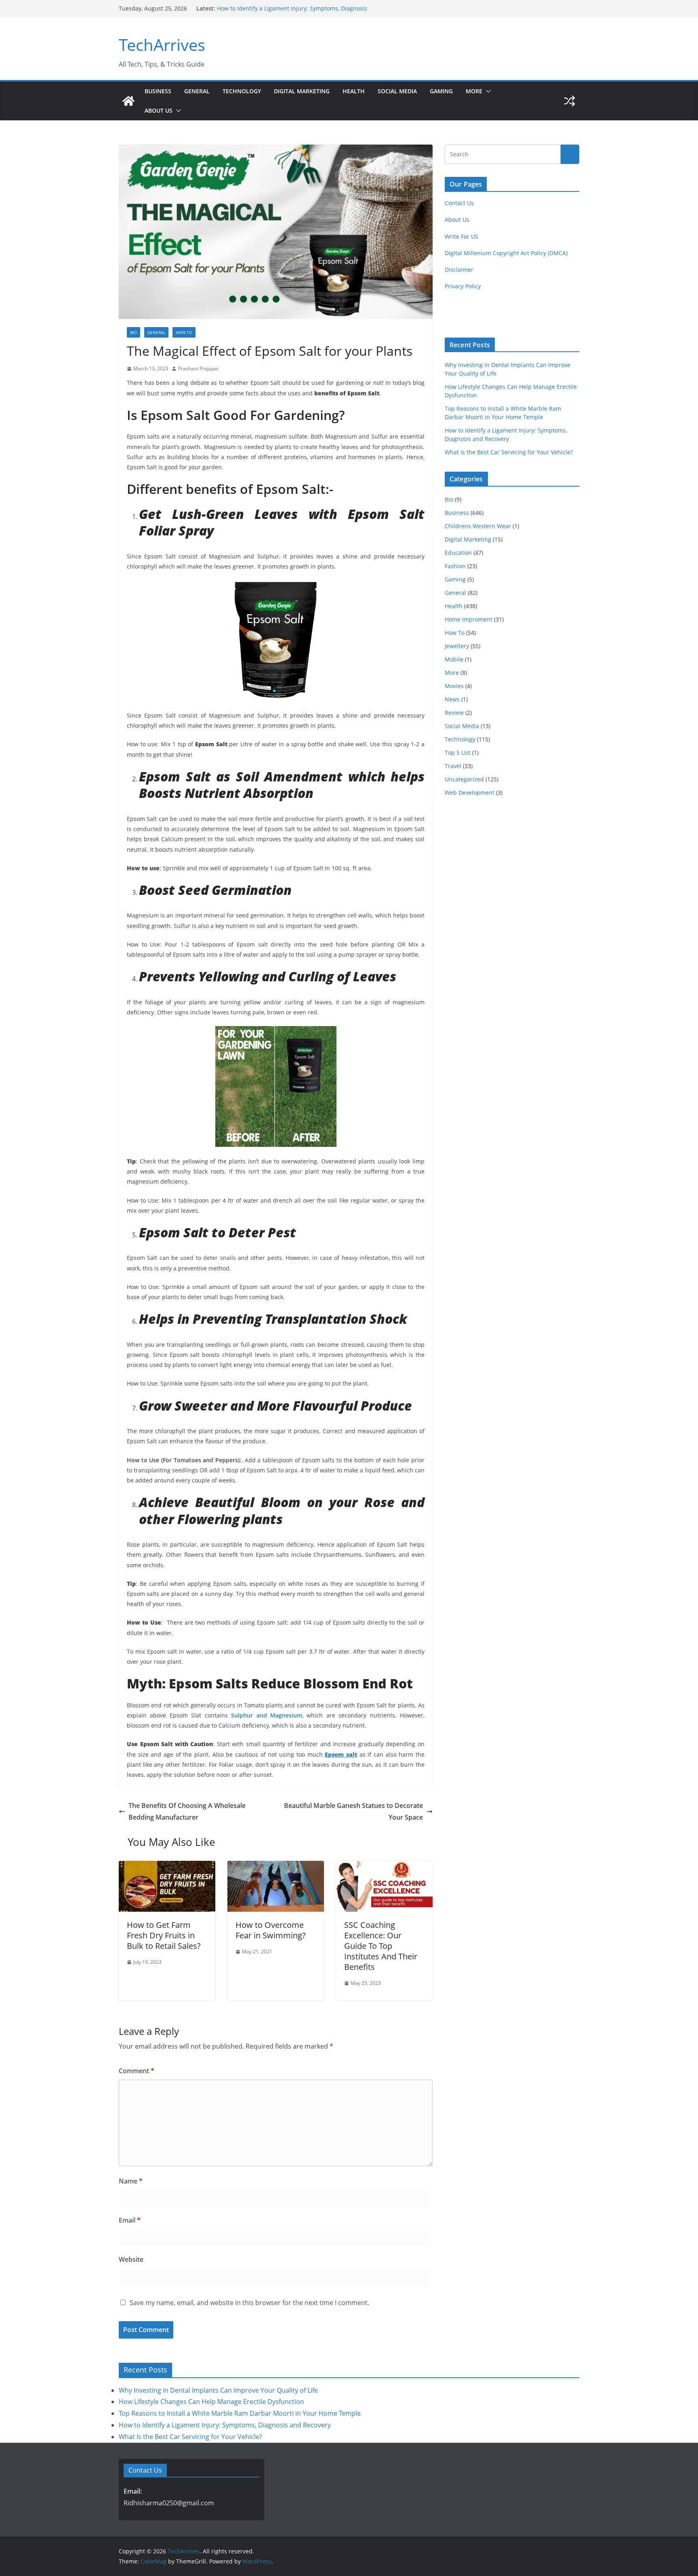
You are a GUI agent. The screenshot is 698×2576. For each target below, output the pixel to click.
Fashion (455, 566)
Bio (134, 332)
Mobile (454, 659)
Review (454, 713)
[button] (487, 91)
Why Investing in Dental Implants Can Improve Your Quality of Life (218, 2390)
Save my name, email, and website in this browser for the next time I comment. (249, 2303)
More (474, 91)
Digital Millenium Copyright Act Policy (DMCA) (506, 253)
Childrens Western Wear (478, 526)
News (452, 699)
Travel (453, 766)
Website (131, 2259)
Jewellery (457, 646)
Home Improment (469, 619)
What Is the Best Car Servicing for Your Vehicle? (509, 452)
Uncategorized (464, 779)
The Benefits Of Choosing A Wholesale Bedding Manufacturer (187, 1811)
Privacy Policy (463, 286)
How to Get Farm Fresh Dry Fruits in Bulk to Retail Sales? (164, 1935)
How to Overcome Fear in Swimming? (271, 1930)
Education (458, 553)
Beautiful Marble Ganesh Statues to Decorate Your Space (353, 1811)
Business (158, 91)
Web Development (470, 793)
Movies (454, 686)
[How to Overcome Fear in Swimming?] (276, 1866)
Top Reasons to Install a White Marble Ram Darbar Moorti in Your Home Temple (240, 2413)
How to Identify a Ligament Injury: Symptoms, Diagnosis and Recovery (225, 2425)
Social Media (397, 91)
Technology (242, 91)
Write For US (461, 236)
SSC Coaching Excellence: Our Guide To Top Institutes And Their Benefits (381, 1946)
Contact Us (459, 203)
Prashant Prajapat (198, 368)
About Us (159, 110)
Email (130, 2220)
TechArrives (162, 45)
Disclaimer (459, 270)
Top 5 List (458, 753)
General (197, 91)
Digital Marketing (302, 91)
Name (131, 2181)
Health (354, 91)
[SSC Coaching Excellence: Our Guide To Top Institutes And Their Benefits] (384, 1866)
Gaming (441, 91)
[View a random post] (570, 101)
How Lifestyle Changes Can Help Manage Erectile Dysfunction (211, 2402)
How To (184, 332)
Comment (137, 2071)
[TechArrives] (128, 101)
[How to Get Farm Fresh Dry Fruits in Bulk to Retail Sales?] (167, 1866)
